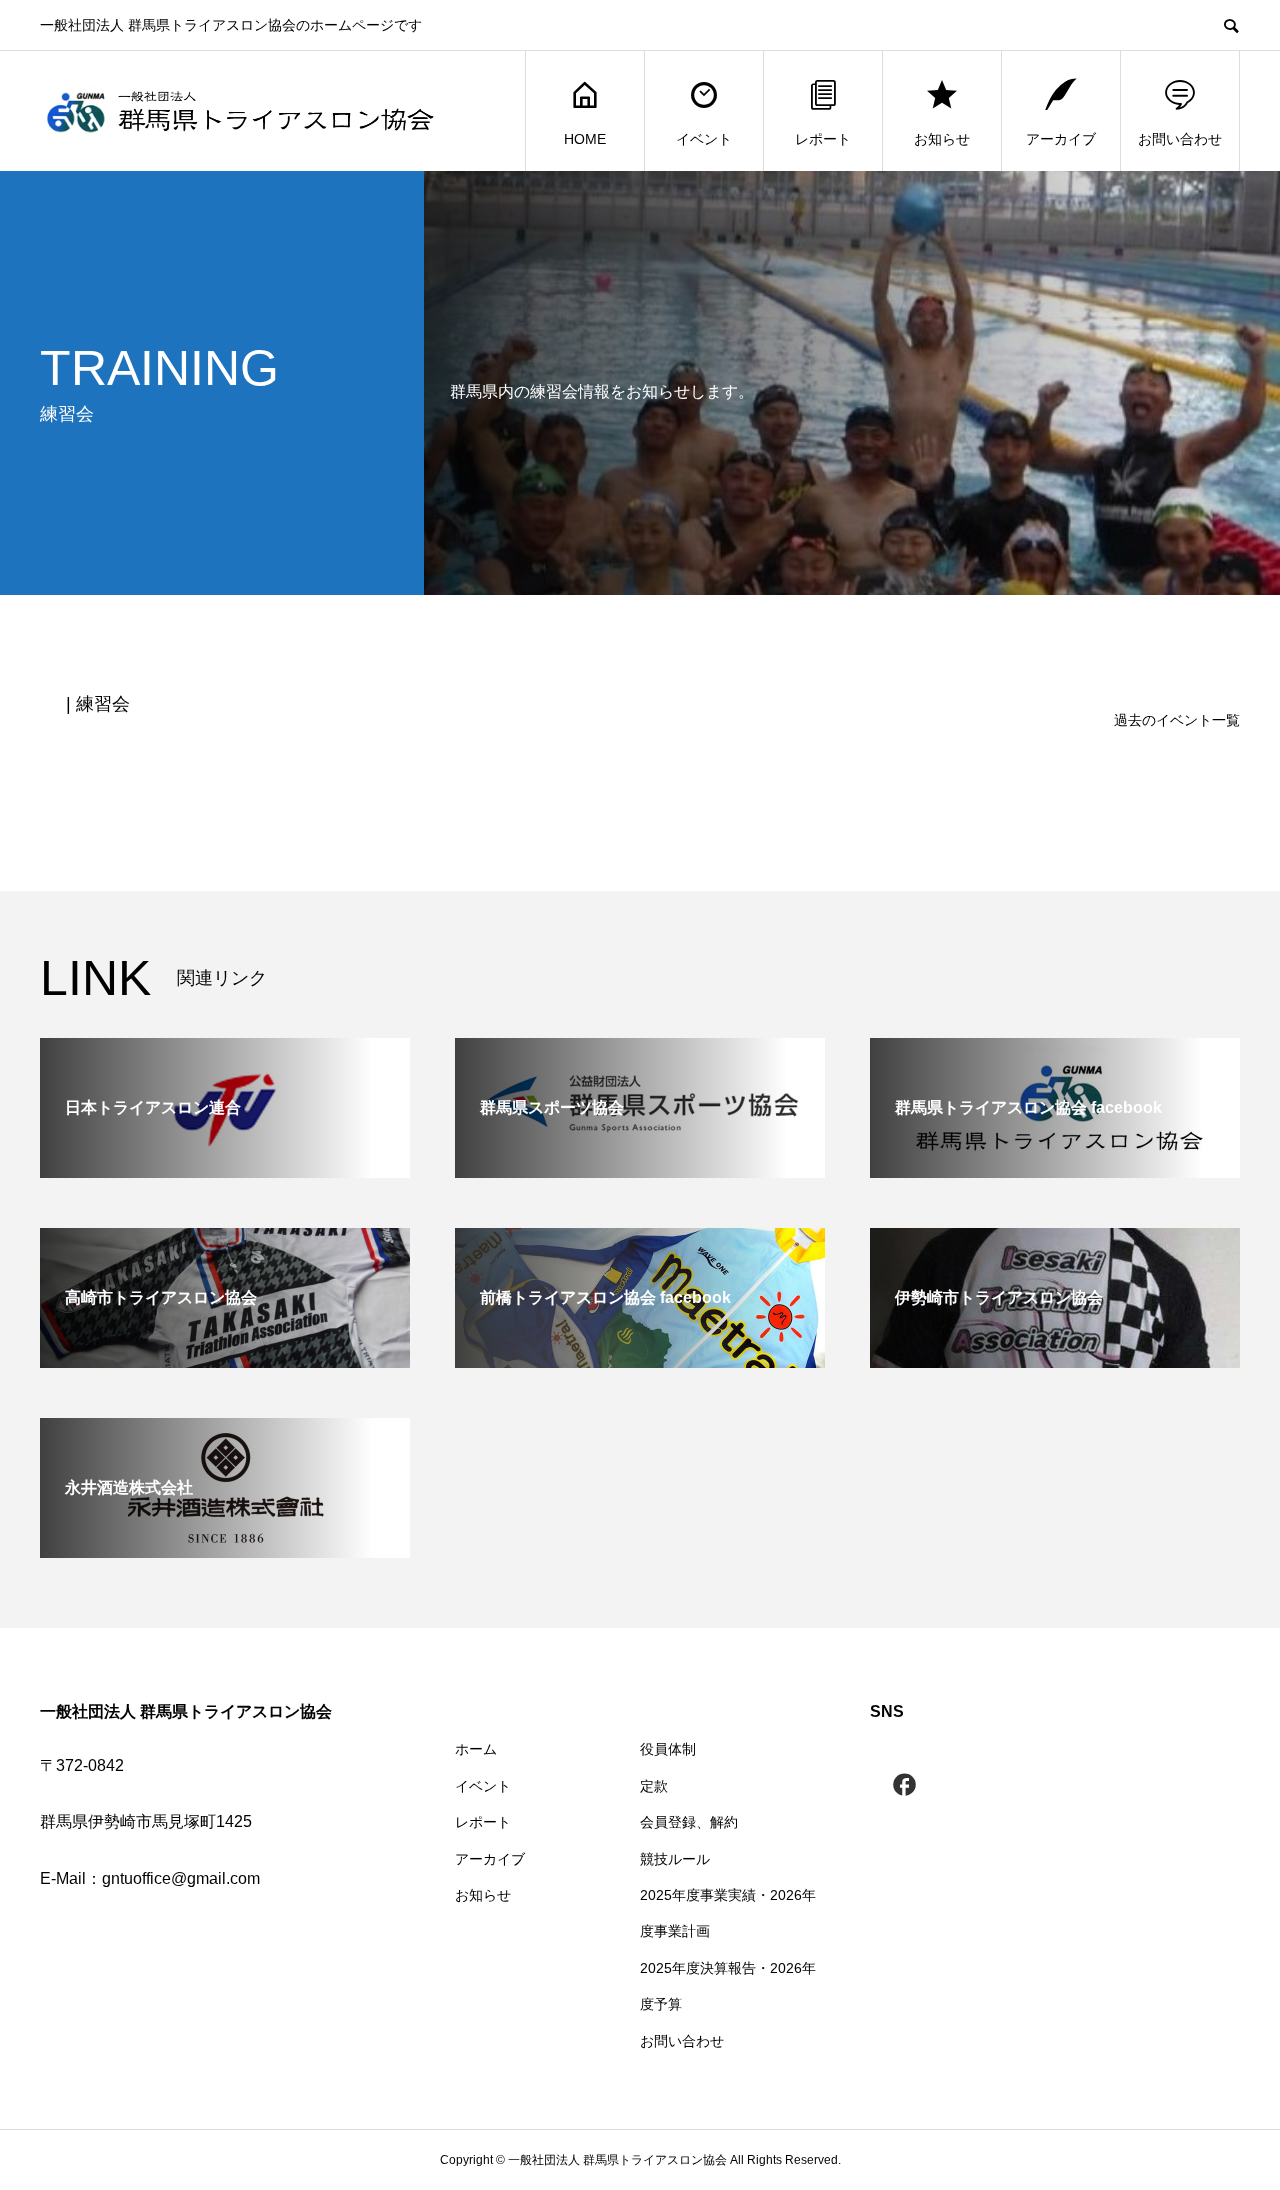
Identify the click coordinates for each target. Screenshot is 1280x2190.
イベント (704, 139)
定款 (654, 1786)
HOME (585, 139)
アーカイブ (1061, 139)
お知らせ (942, 139)
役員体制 (668, 1749)
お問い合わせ (1180, 139)
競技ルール (675, 1859)
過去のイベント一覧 (1177, 720)
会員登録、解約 (689, 1822)
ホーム (476, 1749)
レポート (823, 139)
